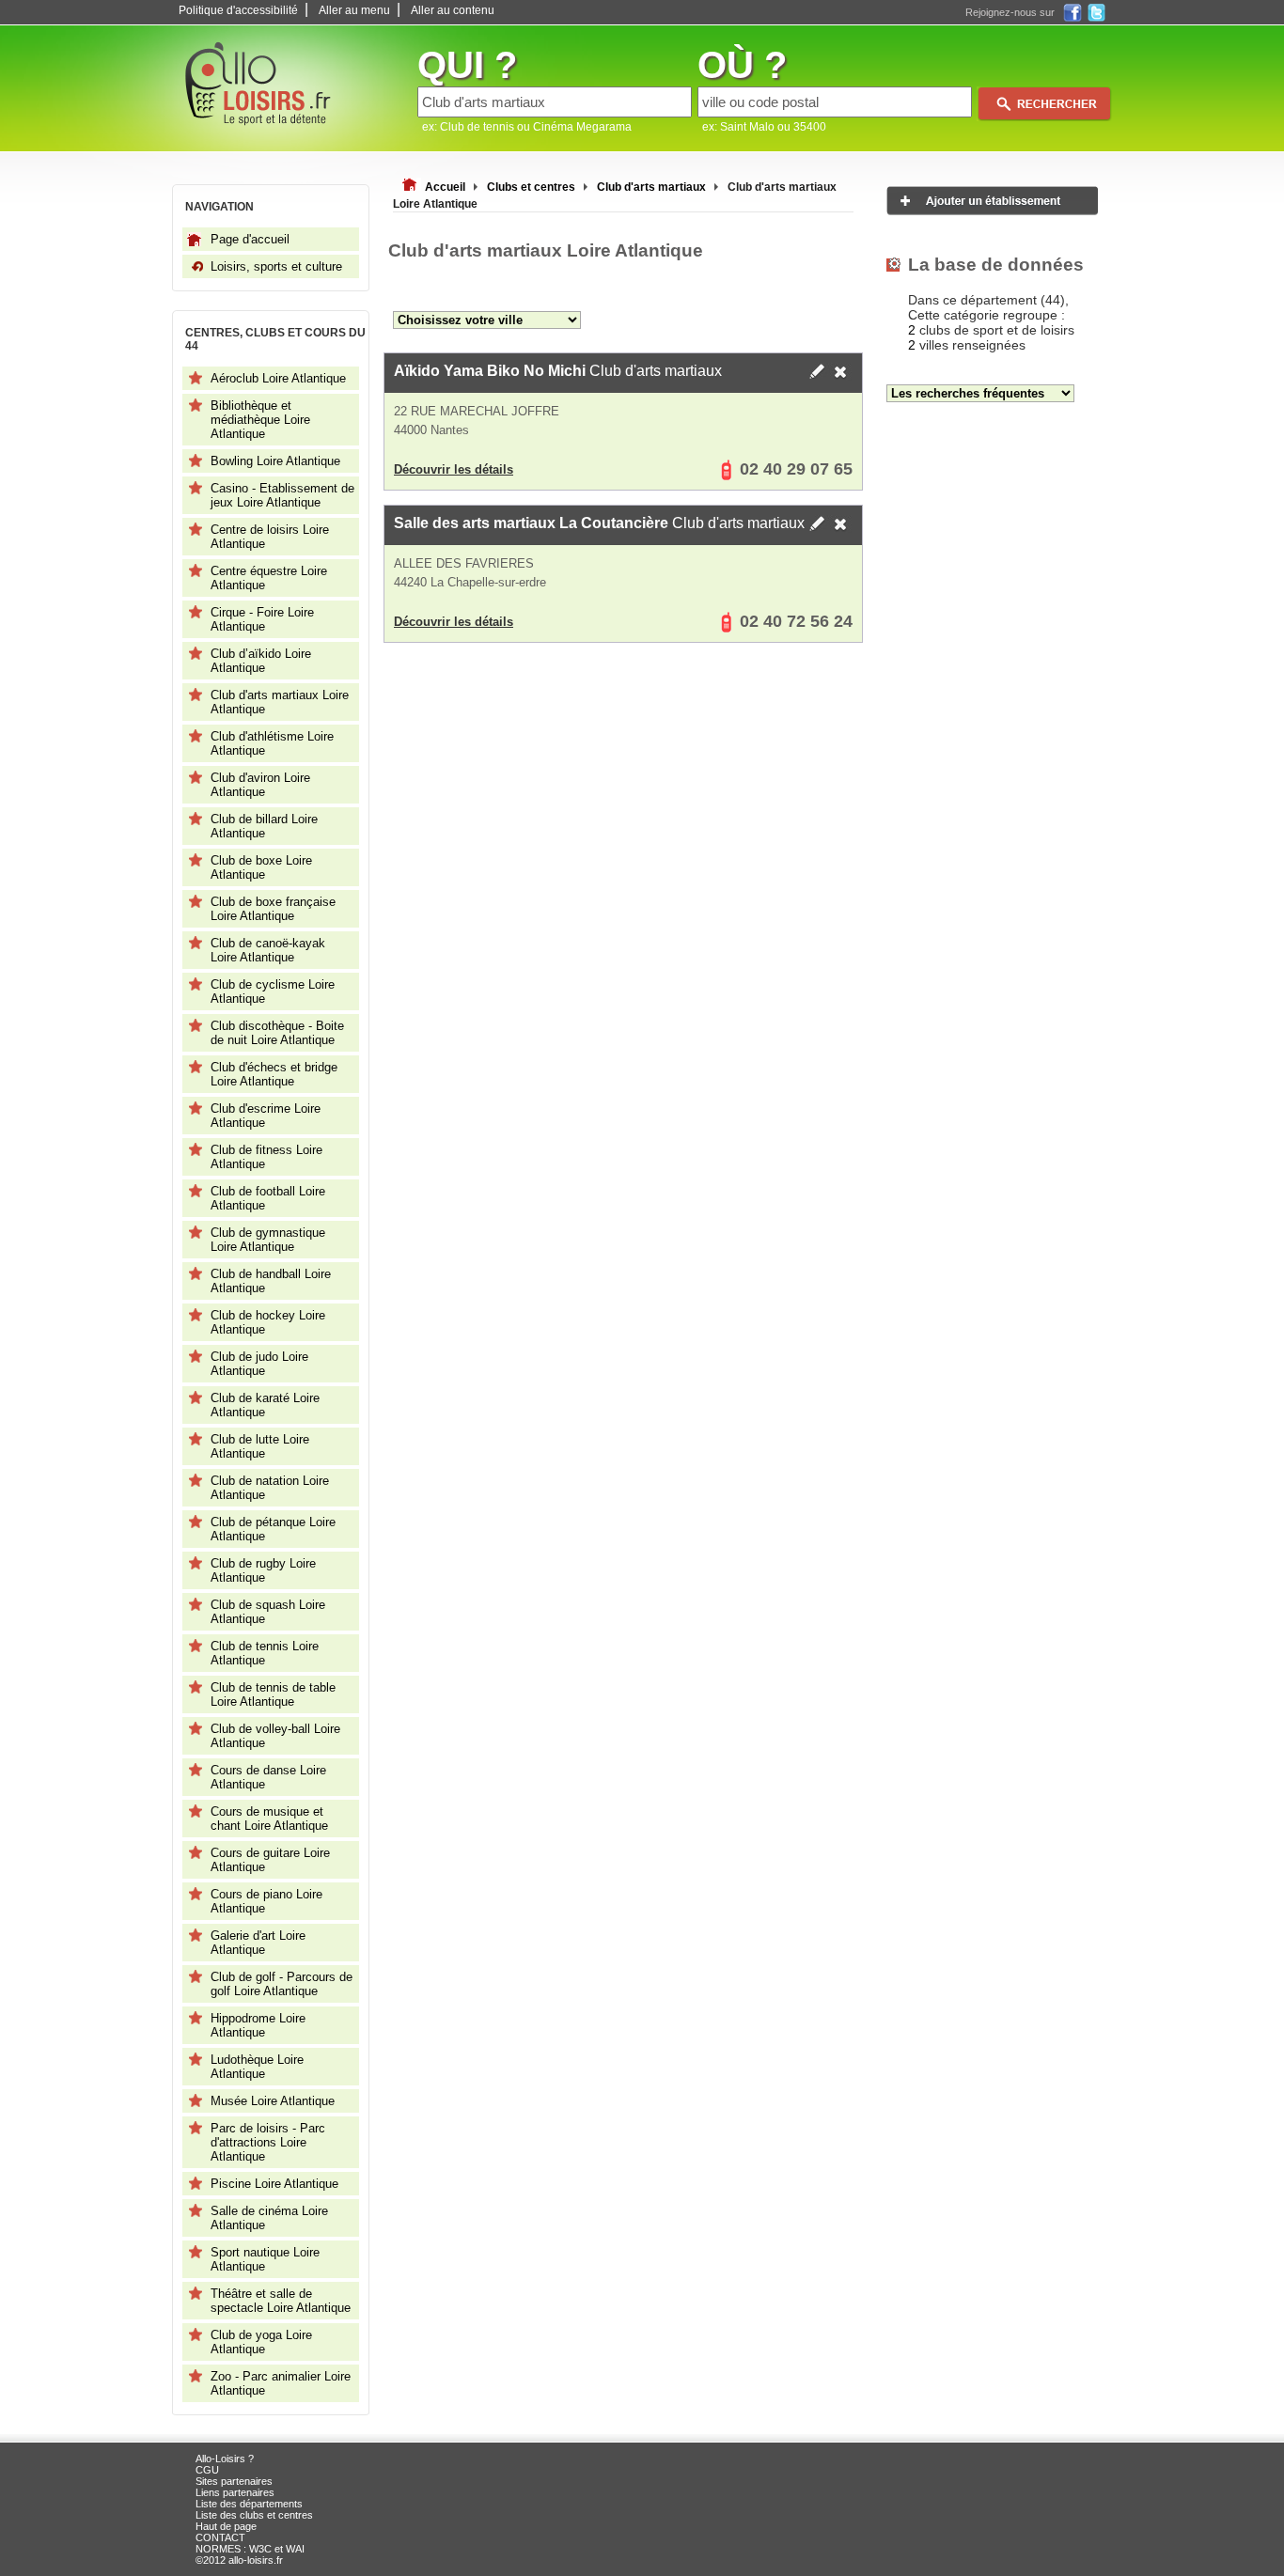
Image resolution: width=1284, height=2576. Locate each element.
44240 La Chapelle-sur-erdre (470, 582)
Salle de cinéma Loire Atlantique (269, 2218)
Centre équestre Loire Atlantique (269, 578)
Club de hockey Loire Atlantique (268, 1322)
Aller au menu (354, 10)
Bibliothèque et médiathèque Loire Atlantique (260, 420)
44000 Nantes (431, 430)
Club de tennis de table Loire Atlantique (273, 1694)
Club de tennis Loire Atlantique (265, 1653)
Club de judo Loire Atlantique (259, 1364)
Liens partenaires (235, 2492)
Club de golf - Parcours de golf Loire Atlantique (282, 1984)
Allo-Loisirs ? (225, 2459)
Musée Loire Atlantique (273, 2101)
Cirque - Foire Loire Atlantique (262, 619)
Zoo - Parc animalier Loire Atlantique (281, 2383)
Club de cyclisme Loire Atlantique (273, 991)
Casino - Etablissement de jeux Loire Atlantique (282, 495)
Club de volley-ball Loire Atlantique (275, 1736)
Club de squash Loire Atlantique (268, 1612)
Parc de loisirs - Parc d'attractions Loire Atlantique (268, 2142)
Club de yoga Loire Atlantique (261, 2342)
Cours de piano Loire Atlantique (266, 1901)
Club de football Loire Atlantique (268, 1198)
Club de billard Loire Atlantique (264, 826)
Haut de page (226, 2526)
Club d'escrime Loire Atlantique (266, 1116)
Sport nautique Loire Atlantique (265, 2259)
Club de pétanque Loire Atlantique (273, 1529)
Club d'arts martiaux (558, 371)
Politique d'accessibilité (238, 10)
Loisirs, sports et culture (276, 266)
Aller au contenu (453, 10)
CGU (207, 2470)
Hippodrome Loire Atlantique (258, 2025)
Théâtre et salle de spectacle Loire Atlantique (281, 2301)
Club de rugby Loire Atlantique (263, 1570)
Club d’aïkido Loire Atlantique (261, 661)
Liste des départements (249, 2504)
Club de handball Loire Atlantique (271, 1281)
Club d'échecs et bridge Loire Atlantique (274, 1074)
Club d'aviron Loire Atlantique (260, 785)
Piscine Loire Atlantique (274, 2184)
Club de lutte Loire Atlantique (260, 1446)
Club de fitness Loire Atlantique (266, 1157)
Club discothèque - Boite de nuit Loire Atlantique (277, 1033)
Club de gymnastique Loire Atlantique (268, 1240)
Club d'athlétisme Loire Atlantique (272, 743)
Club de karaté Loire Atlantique (265, 1405)
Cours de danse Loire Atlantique (268, 1777)
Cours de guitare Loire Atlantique (270, 1860)
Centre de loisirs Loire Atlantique (270, 537)
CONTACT (220, 2537)
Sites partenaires (234, 2481)
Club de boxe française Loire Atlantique (273, 909)
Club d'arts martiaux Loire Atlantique (280, 702)
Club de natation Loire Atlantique (270, 1488)
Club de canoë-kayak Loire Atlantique (268, 950)
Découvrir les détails (454, 469)
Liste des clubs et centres (254, 2515)
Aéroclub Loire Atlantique (278, 378)
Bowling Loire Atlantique (275, 461)
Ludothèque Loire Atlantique (257, 2067)
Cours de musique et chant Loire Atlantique (269, 1819)
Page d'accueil (250, 239)
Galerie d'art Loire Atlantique (258, 1943)
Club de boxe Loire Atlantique (261, 867)
